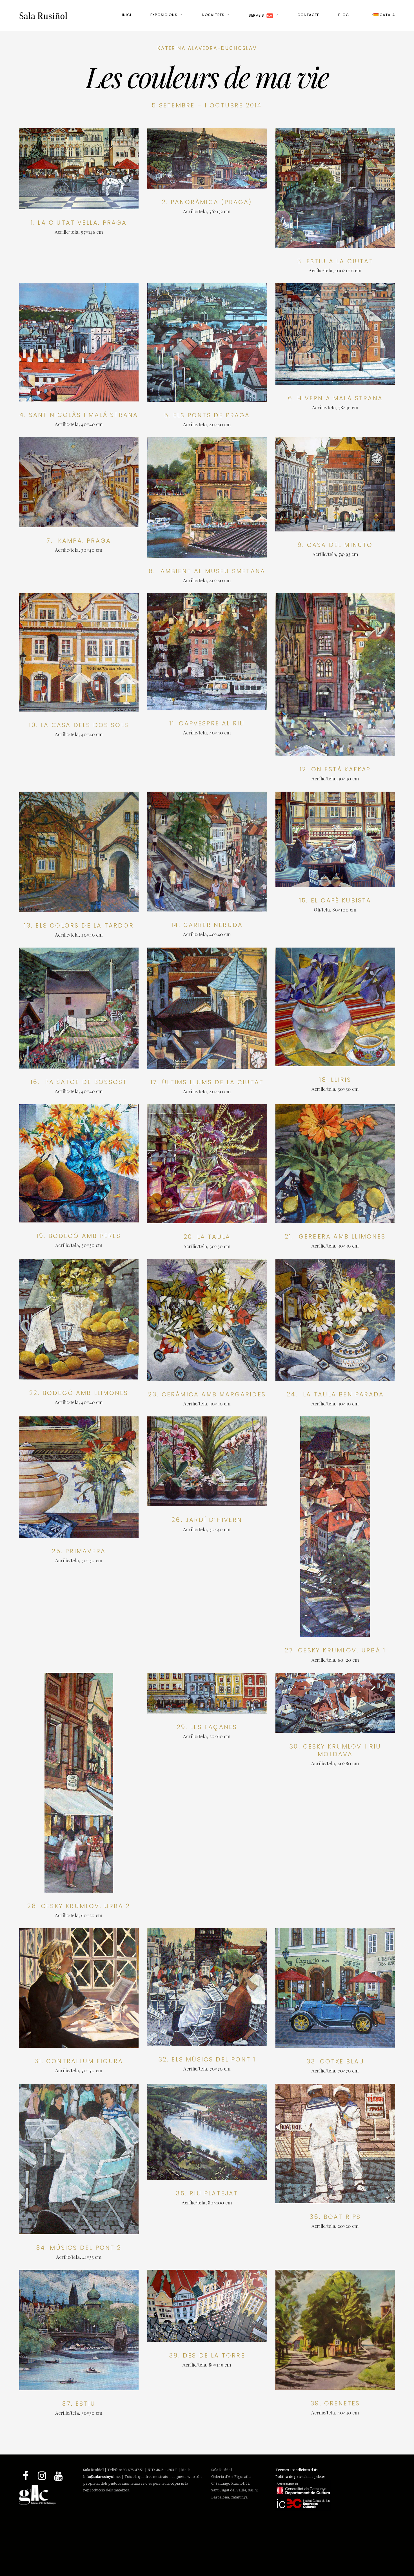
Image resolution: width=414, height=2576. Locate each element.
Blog (344, 15)
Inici (127, 15)
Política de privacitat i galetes (300, 2477)
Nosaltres (213, 15)
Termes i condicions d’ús (296, 2470)
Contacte (308, 15)
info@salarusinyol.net (102, 2477)
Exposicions (164, 15)
